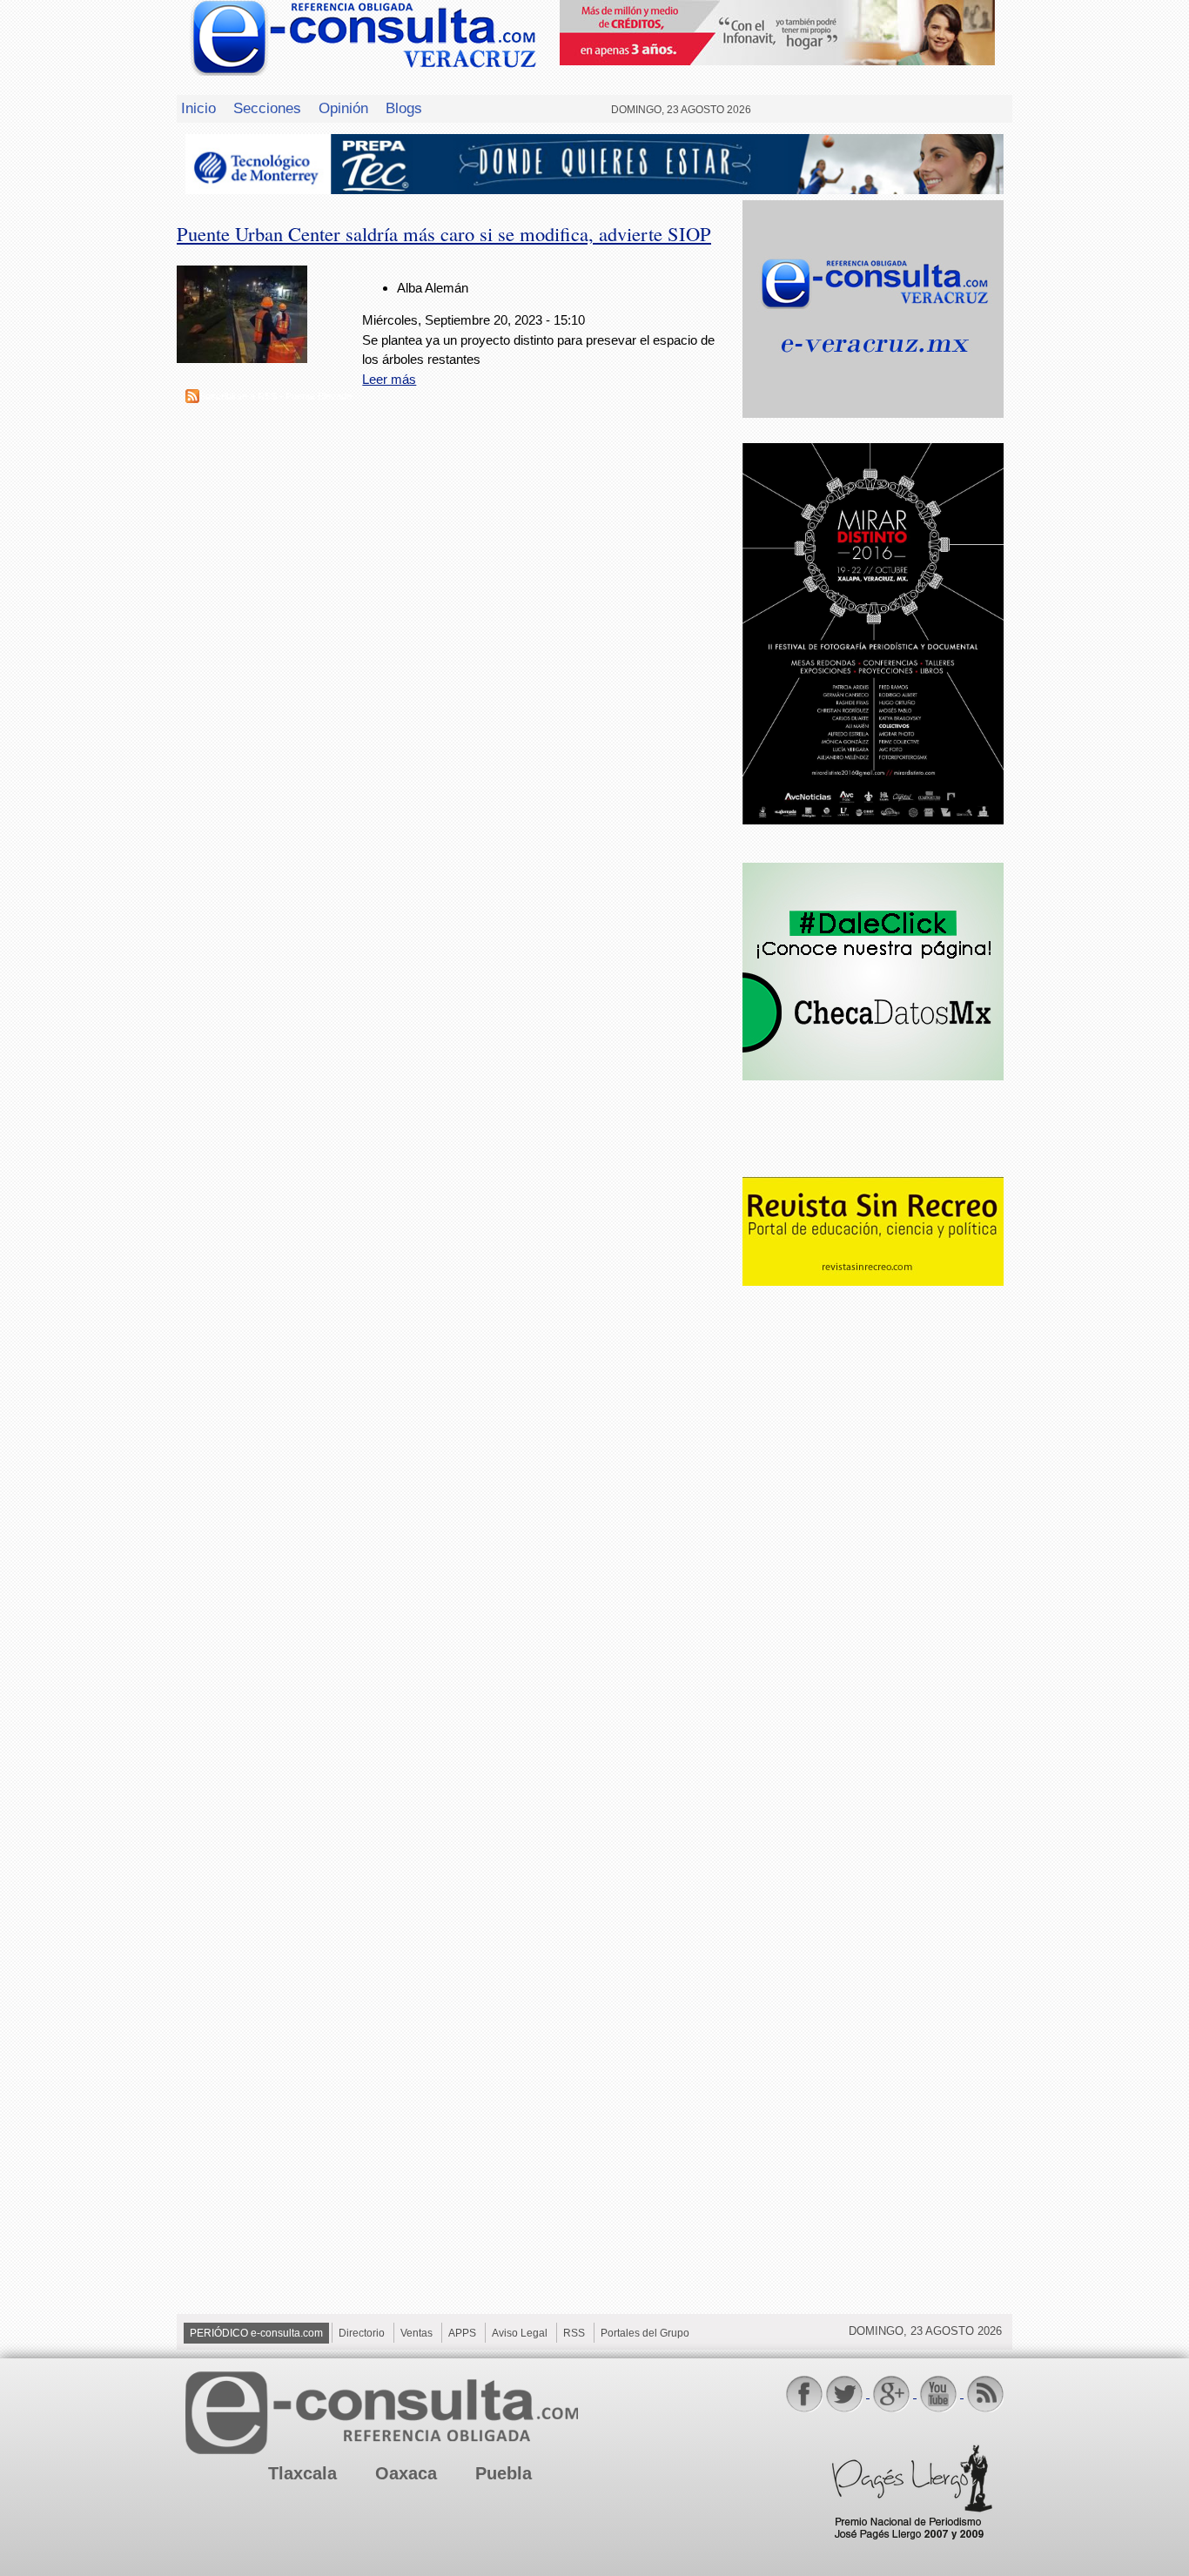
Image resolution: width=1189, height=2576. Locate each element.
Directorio (362, 2333)
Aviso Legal (520, 2333)
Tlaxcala (302, 2473)
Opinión (343, 108)
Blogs (404, 108)
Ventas (416, 2333)
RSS (574, 2333)
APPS (462, 2333)
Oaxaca (406, 2473)
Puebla (504, 2473)
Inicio (198, 108)
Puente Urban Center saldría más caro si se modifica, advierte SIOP (444, 233)
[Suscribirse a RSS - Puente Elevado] (192, 398)
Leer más (389, 379)
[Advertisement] (873, 1572)
